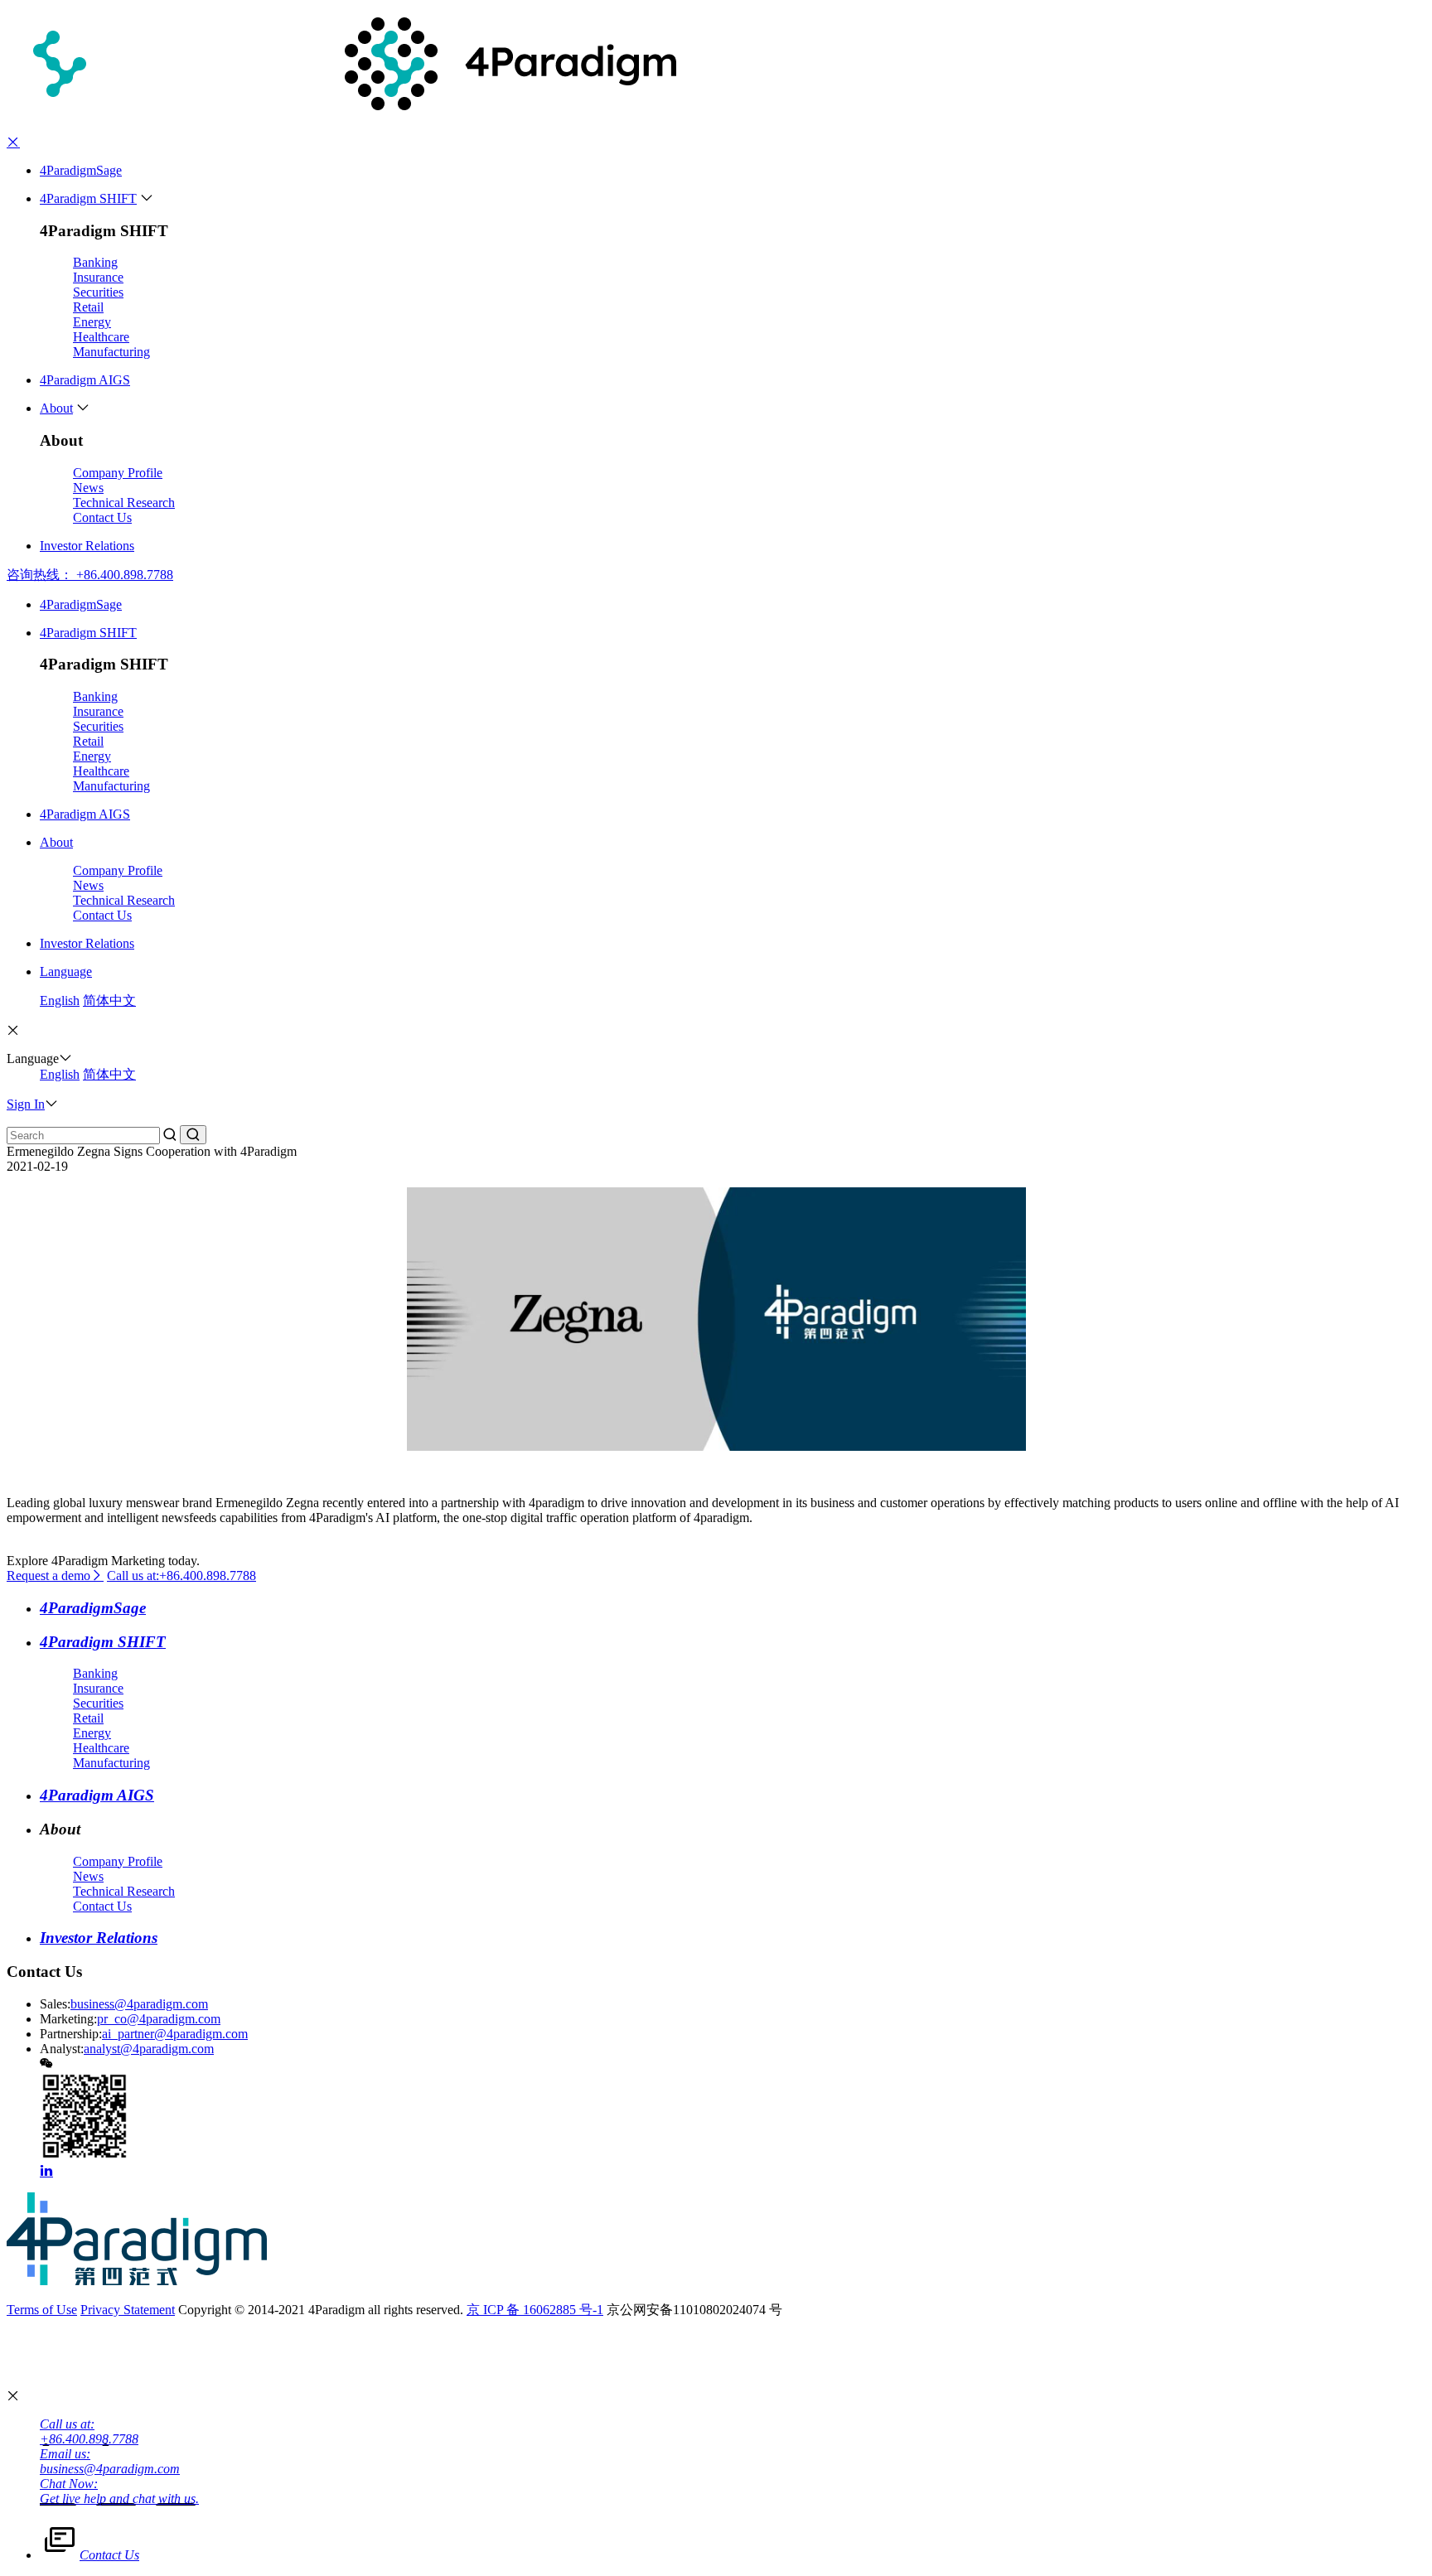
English (60, 1000)
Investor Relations (87, 546)
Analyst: (62, 2049)
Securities (98, 292)
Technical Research (124, 503)
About (56, 408)
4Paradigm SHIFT (88, 198)
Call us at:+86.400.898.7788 (181, 1576)
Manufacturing (111, 352)
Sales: (55, 2004)
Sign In (26, 1104)
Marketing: (68, 2019)
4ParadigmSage (81, 170)
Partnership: (71, 2034)
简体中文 (109, 1000)
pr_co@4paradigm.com (159, 2019)
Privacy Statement (128, 2310)
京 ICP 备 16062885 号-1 (535, 2310)
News (88, 488)
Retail (88, 307)
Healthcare (101, 337)
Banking (95, 262)
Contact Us (102, 517)
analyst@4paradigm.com (149, 2049)
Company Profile (118, 473)
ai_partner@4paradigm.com (175, 2034)
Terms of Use (42, 2310)
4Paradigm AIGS (85, 380)
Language (66, 971)
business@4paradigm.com (139, 2004)
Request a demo (48, 1576)
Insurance (98, 277)
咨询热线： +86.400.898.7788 (90, 575)
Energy (92, 322)
